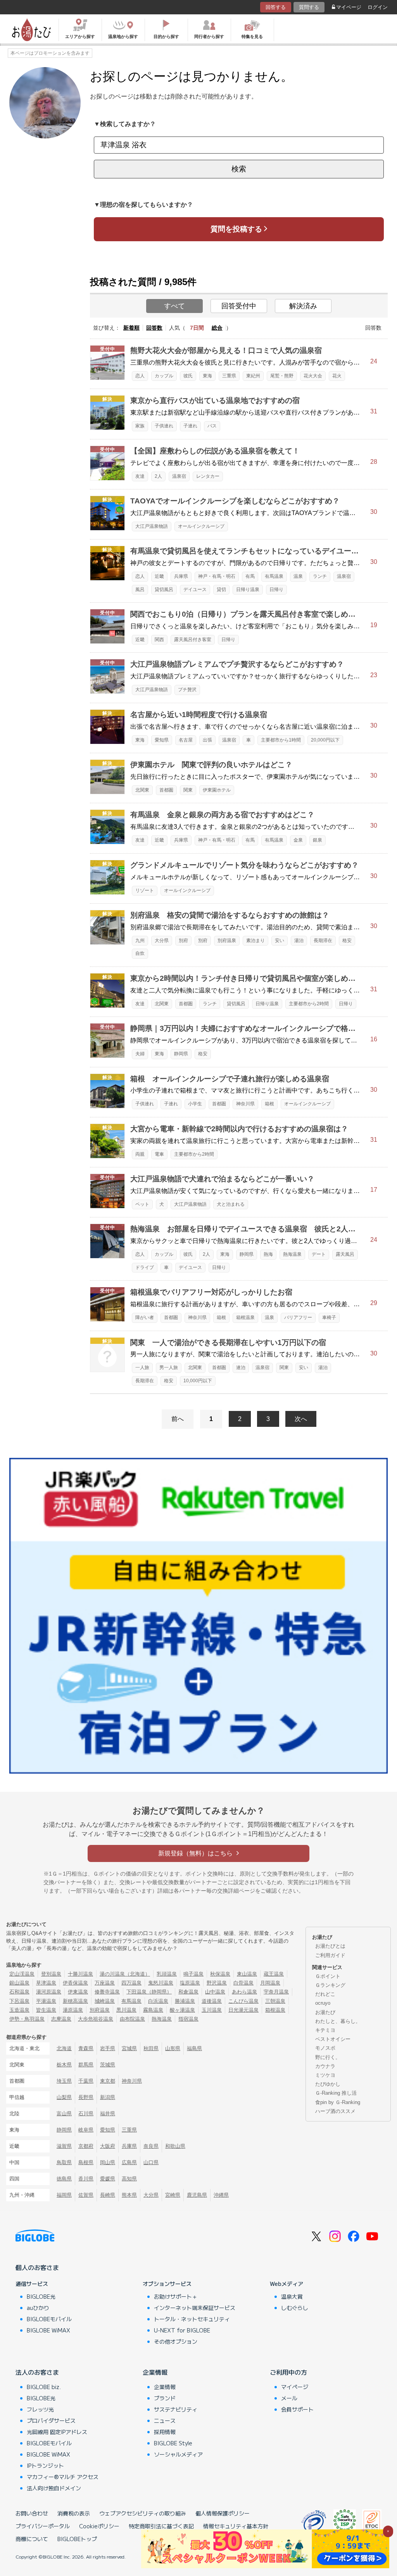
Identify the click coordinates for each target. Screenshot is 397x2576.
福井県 (108, 2114)
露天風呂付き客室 (193, 640)
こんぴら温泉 (243, 2001)
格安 (347, 940)
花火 (337, 376)
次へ (301, 1419)
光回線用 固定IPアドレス (57, 2432)
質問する (309, 7)
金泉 (298, 840)
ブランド (165, 2398)
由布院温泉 (132, 2019)
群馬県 (86, 2065)
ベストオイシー (333, 2039)
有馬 (250, 576)
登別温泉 (51, 1974)
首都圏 (166, 790)
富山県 (64, 2114)
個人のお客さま (37, 2267)
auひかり (38, 2308)
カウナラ (325, 2066)
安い (280, 940)
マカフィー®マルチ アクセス (63, 2477)
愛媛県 (108, 2179)
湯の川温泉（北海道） (125, 1974)
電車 (159, 1154)
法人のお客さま (37, 2372)
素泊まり (255, 940)
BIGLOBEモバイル (49, 2319)
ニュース (165, 2420)
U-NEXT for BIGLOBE (182, 2330)
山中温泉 (215, 1992)
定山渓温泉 (22, 1974)
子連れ (190, 426)
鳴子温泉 (193, 1974)
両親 (140, 1154)
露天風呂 (345, 1254)
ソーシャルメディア (178, 2454)
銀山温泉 (19, 1983)
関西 (159, 640)
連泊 (241, 1368)
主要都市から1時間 (281, 740)
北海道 (64, 2048)
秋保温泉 (220, 1974)
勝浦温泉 (185, 2001)
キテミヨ (325, 2030)
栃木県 (64, 2065)
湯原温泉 (73, 2010)
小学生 (195, 1104)
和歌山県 (175, 2146)
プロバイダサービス (51, 2420)
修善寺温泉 (107, 1992)
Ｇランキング (330, 1985)
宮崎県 (173, 2195)
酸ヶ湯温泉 (182, 2010)
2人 (158, 476)
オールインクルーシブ (201, 526)
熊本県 (129, 2195)
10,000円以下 (198, 1381)
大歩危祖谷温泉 (96, 2019)
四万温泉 (131, 1983)
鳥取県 (64, 2162)
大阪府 (108, 2146)
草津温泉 (46, 1983)
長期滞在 (323, 940)
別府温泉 (227, 940)
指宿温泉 (188, 2019)
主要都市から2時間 (309, 1004)
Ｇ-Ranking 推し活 (336, 2093)
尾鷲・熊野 (282, 376)
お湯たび (325, 2012)
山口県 (151, 2162)
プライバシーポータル (43, 2526)
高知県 (129, 2179)
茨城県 (108, 2065)
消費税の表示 (74, 2513)
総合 (217, 328)
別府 (183, 940)
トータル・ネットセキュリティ (192, 2319)
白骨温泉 (243, 1983)
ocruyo (323, 2003)
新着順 (131, 328)
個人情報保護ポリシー (223, 2513)
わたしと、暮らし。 (338, 2021)
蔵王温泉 (274, 1974)
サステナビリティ (176, 2409)
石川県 (86, 2114)
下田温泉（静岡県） (149, 1992)
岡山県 (108, 2162)
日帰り (276, 590)
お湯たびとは (330, 1946)
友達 (140, 476)
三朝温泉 (275, 2001)
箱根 (269, 1104)
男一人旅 (169, 1368)
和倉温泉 (188, 1992)
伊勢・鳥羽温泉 (27, 2019)
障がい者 (145, 1317)
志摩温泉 (61, 2019)
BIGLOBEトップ (77, 2539)
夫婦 (140, 1054)
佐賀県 (86, 2195)
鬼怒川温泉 (161, 1983)
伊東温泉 (78, 1992)
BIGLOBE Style (173, 2443)
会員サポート (297, 2409)
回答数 (154, 328)
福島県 (194, 2048)
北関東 (142, 790)
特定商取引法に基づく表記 (161, 2526)
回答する (276, 7)
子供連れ (164, 426)
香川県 (86, 2179)
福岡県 (64, 2195)
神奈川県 (245, 1104)
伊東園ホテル (217, 790)
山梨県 (64, 2097)
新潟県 (108, 2097)
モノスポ (325, 2048)
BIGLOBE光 (41, 2296)
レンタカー (208, 476)
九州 (140, 940)
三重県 (229, 376)
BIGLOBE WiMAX (48, 2330)
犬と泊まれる (231, 1204)
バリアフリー (298, 1317)
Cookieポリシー (99, 2526)
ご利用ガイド (330, 1955)
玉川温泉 (212, 2010)
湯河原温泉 (49, 1992)
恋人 (140, 376)
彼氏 (188, 376)
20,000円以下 (325, 740)
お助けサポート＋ (176, 2296)
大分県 (162, 940)
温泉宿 (179, 476)
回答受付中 (239, 306)
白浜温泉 (158, 2001)
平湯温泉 (46, 2001)
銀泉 (318, 840)
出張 (207, 740)
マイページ (349, 7)
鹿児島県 (197, 2195)
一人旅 (142, 1368)
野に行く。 (328, 2057)
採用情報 (165, 2432)
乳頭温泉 (167, 1974)
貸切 (221, 590)
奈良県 (151, 2146)
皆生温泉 (46, 2010)
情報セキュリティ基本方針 (236, 2526)
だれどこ (325, 1994)
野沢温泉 (217, 1983)
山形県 (173, 2048)
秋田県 (151, 2048)
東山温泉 (247, 1974)
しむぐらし (295, 2308)
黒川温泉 (126, 2010)
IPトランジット (45, 2465)
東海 (207, 376)
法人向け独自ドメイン (54, 2488)
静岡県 (181, 1054)
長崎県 (108, 2195)
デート (319, 1254)
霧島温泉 (153, 2010)
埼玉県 (64, 2081)
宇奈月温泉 (276, 1992)
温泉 (298, 576)
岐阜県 (86, 2130)
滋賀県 (64, 2146)
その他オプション (176, 2341)
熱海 (268, 1254)
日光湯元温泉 (243, 2010)
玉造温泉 (19, 2010)
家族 (140, 426)
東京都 (108, 2081)
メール (289, 2398)
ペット (142, 1204)
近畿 (159, 576)
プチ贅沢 (187, 690)
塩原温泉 (190, 1983)
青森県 (86, 2048)
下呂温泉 (19, 2001)
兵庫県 (181, 576)
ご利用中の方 (288, 2372)
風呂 (140, 590)
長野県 (86, 2097)
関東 (188, 790)
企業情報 (155, 2372)
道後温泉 (212, 2001)
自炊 (140, 953)
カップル (164, 376)
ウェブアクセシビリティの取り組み (143, 2513)
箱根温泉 (245, 1317)
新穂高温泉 (75, 2001)
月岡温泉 (270, 1983)
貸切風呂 (164, 590)
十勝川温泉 (80, 1974)
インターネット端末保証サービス (195, 2308)
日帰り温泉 (248, 590)
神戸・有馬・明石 (217, 576)
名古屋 (186, 740)
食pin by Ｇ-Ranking (338, 2102)
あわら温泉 (244, 1992)
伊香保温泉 (75, 1983)
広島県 (129, 2162)
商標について (32, 2539)
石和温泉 (19, 1992)
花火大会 (313, 376)
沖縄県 (221, 2195)
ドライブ (145, 1267)
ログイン (378, 7)
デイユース (195, 590)
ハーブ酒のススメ (335, 2111)
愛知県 (162, 740)
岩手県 (108, 2048)
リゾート (145, 890)
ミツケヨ (325, 2075)
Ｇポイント (328, 1976)
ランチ (320, 576)
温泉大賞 (292, 2296)
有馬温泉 (274, 576)
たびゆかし (328, 2084)
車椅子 (329, 1317)
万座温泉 (105, 1983)
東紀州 (253, 376)
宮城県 (129, 2048)
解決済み (303, 306)
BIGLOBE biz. (44, 2387)
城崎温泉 (105, 2001)
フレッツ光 (40, 2409)
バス (212, 426)
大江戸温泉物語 (152, 526)
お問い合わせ (32, 2513)
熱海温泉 (292, 1254)
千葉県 (86, 2081)
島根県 (86, 2162)
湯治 (299, 940)
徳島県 (64, 2179)
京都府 (86, 2146)
